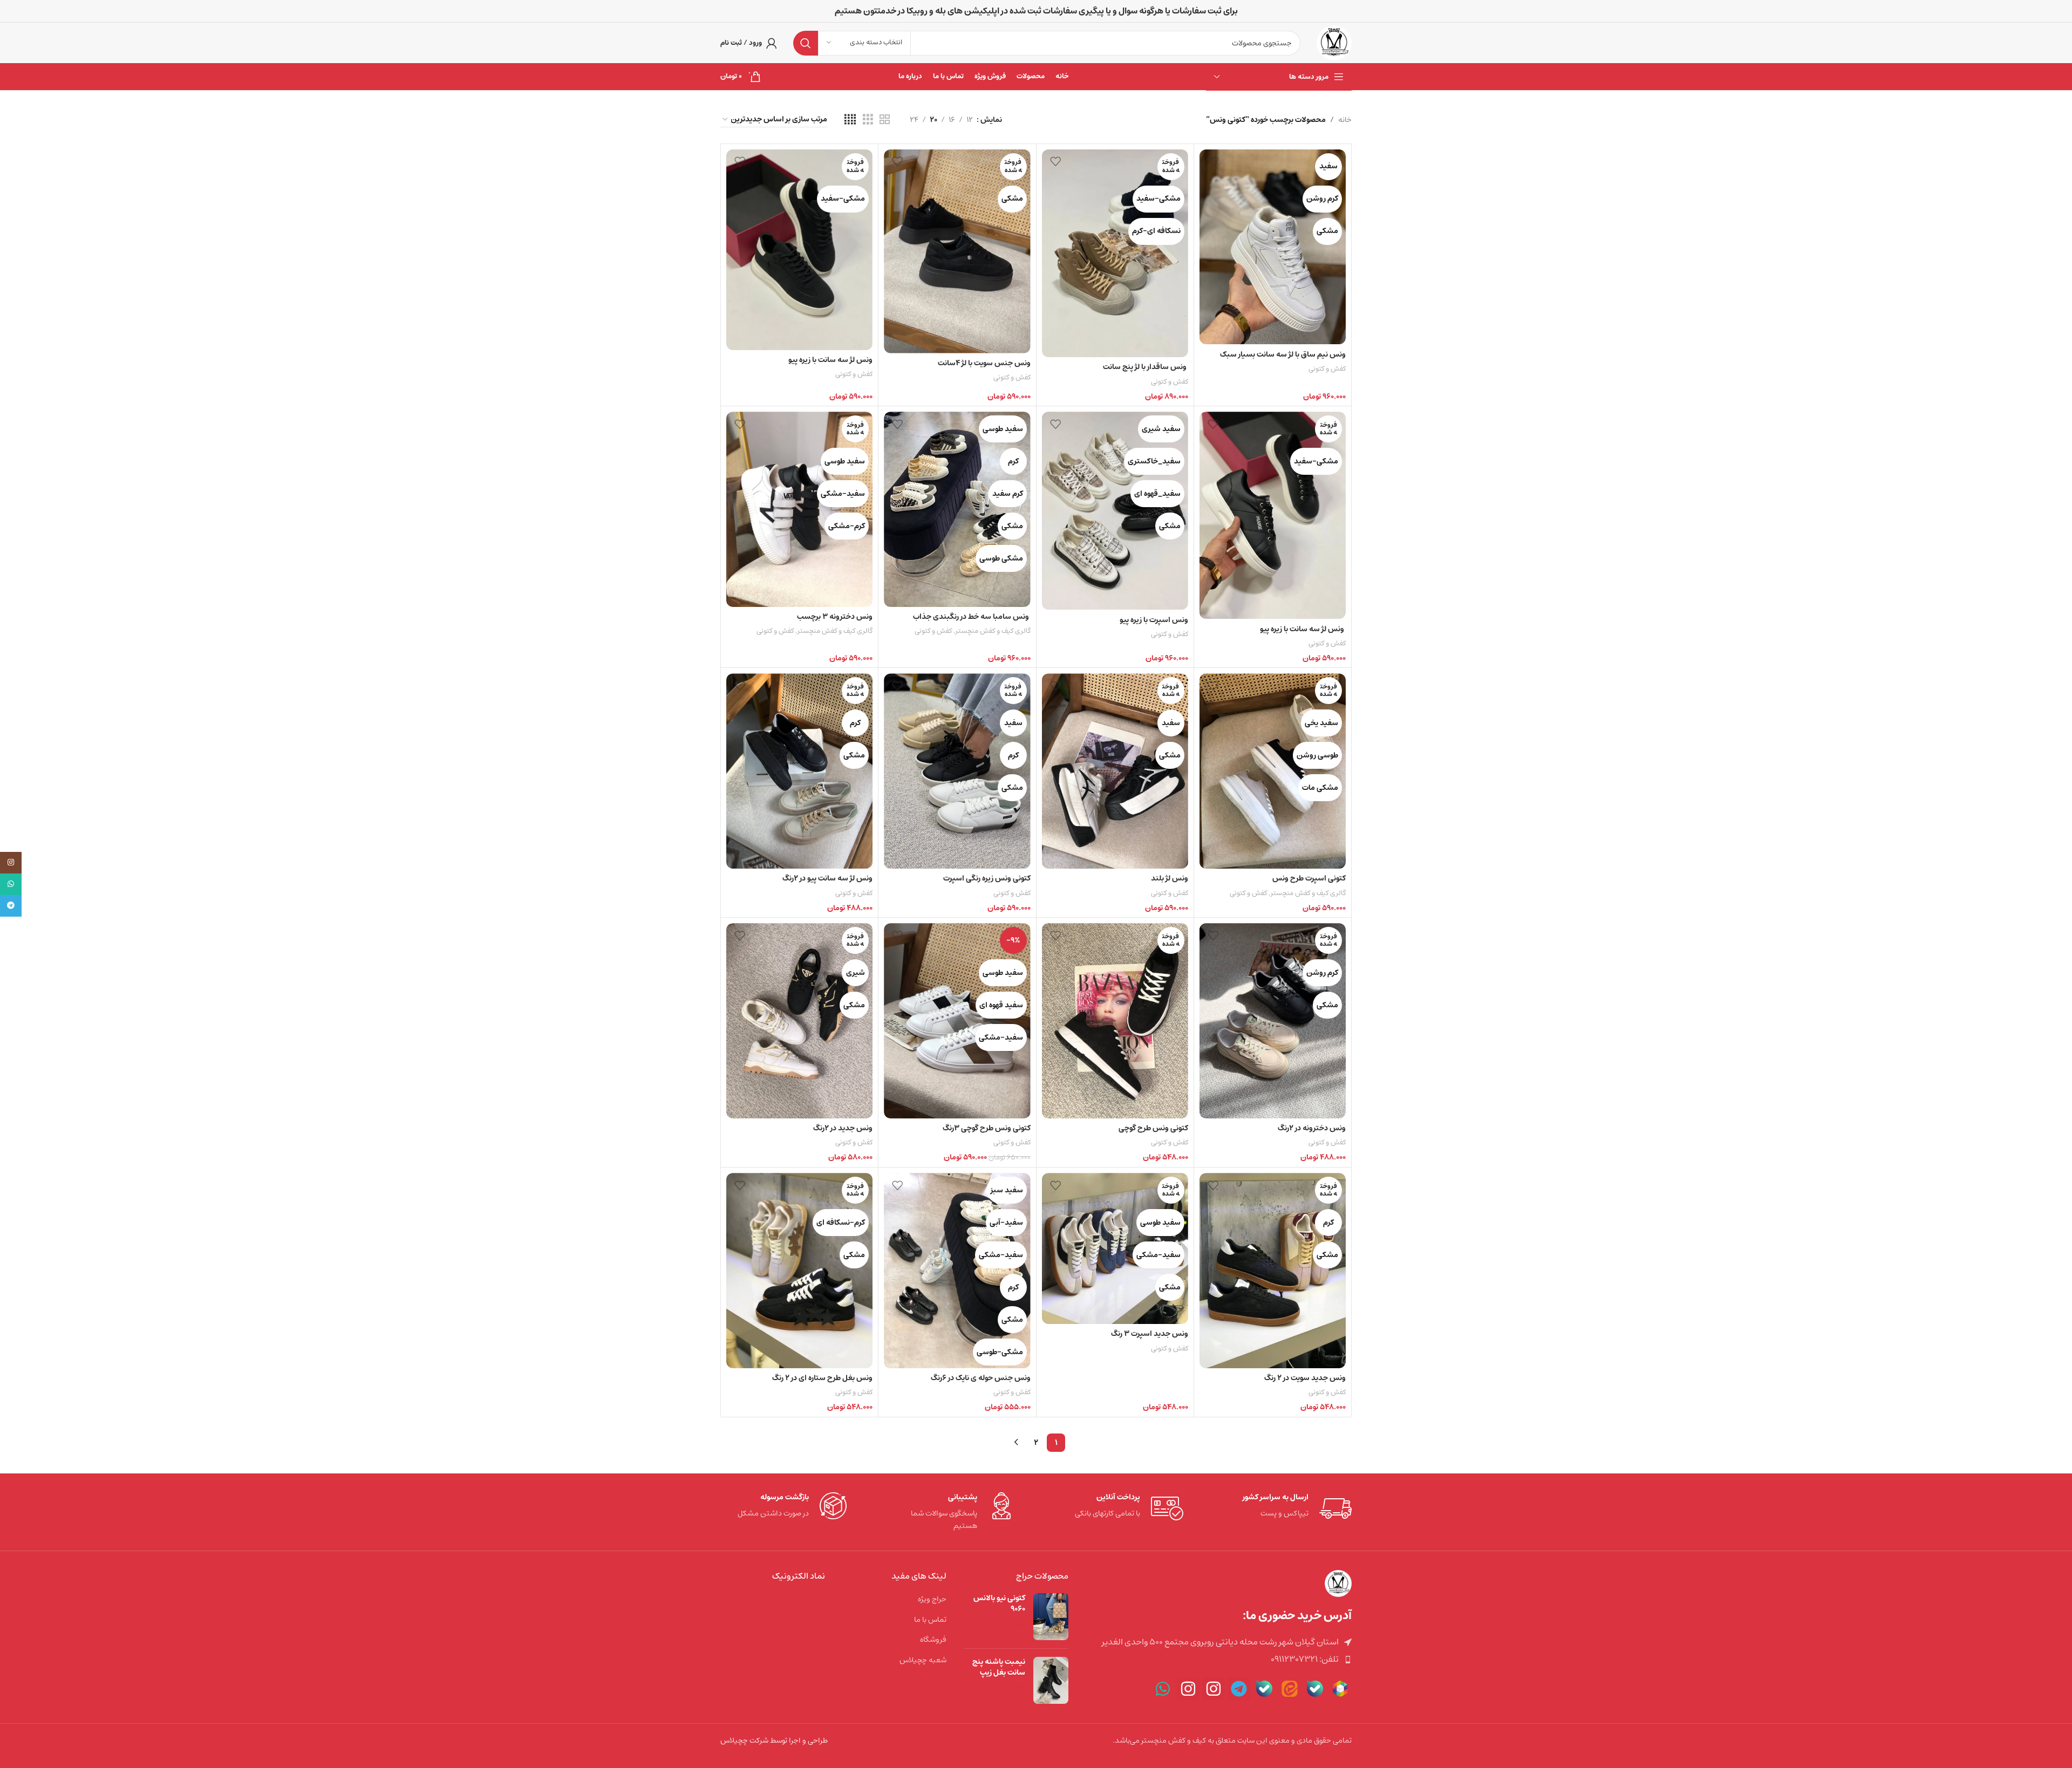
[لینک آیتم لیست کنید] (1218, 1660)
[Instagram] (1214, 1689)
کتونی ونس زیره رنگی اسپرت (987, 878)
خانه (1345, 120)
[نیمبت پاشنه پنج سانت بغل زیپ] (1051, 1680)
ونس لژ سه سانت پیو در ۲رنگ (827, 878)
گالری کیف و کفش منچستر (993, 631)
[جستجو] (806, 43)
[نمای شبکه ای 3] (868, 120)
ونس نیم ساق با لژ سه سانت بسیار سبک (1283, 354)
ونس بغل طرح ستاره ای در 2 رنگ (822, 1378)
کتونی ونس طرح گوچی (1153, 1128)
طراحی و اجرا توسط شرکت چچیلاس (774, 1740)
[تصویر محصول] (1273, 247)
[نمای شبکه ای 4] (850, 120)
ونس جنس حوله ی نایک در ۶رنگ (981, 1378)
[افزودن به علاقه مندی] (1213, 162)
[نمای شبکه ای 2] (885, 120)
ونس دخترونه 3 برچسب (835, 617)
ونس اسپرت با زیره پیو (1154, 620)
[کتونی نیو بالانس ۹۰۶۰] (1051, 1617)
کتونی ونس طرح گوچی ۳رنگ (987, 1128)
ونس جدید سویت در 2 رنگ (1305, 1378)
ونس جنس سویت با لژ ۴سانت (984, 363)
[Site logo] (1334, 43)
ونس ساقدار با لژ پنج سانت (1146, 367)
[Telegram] (1239, 1689)
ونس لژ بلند (1170, 878)
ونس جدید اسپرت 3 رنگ (1150, 1334)
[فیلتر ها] (2032, 544)
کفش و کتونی (1327, 369)
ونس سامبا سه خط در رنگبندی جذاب (972, 617)
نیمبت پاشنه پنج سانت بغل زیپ (999, 1667)
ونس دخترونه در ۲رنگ (1312, 1128)
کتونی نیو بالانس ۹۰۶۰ (999, 1604)
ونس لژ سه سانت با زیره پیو (830, 360)
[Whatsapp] (1163, 1689)
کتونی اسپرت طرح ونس (1309, 878)
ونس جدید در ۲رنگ (843, 1128)
